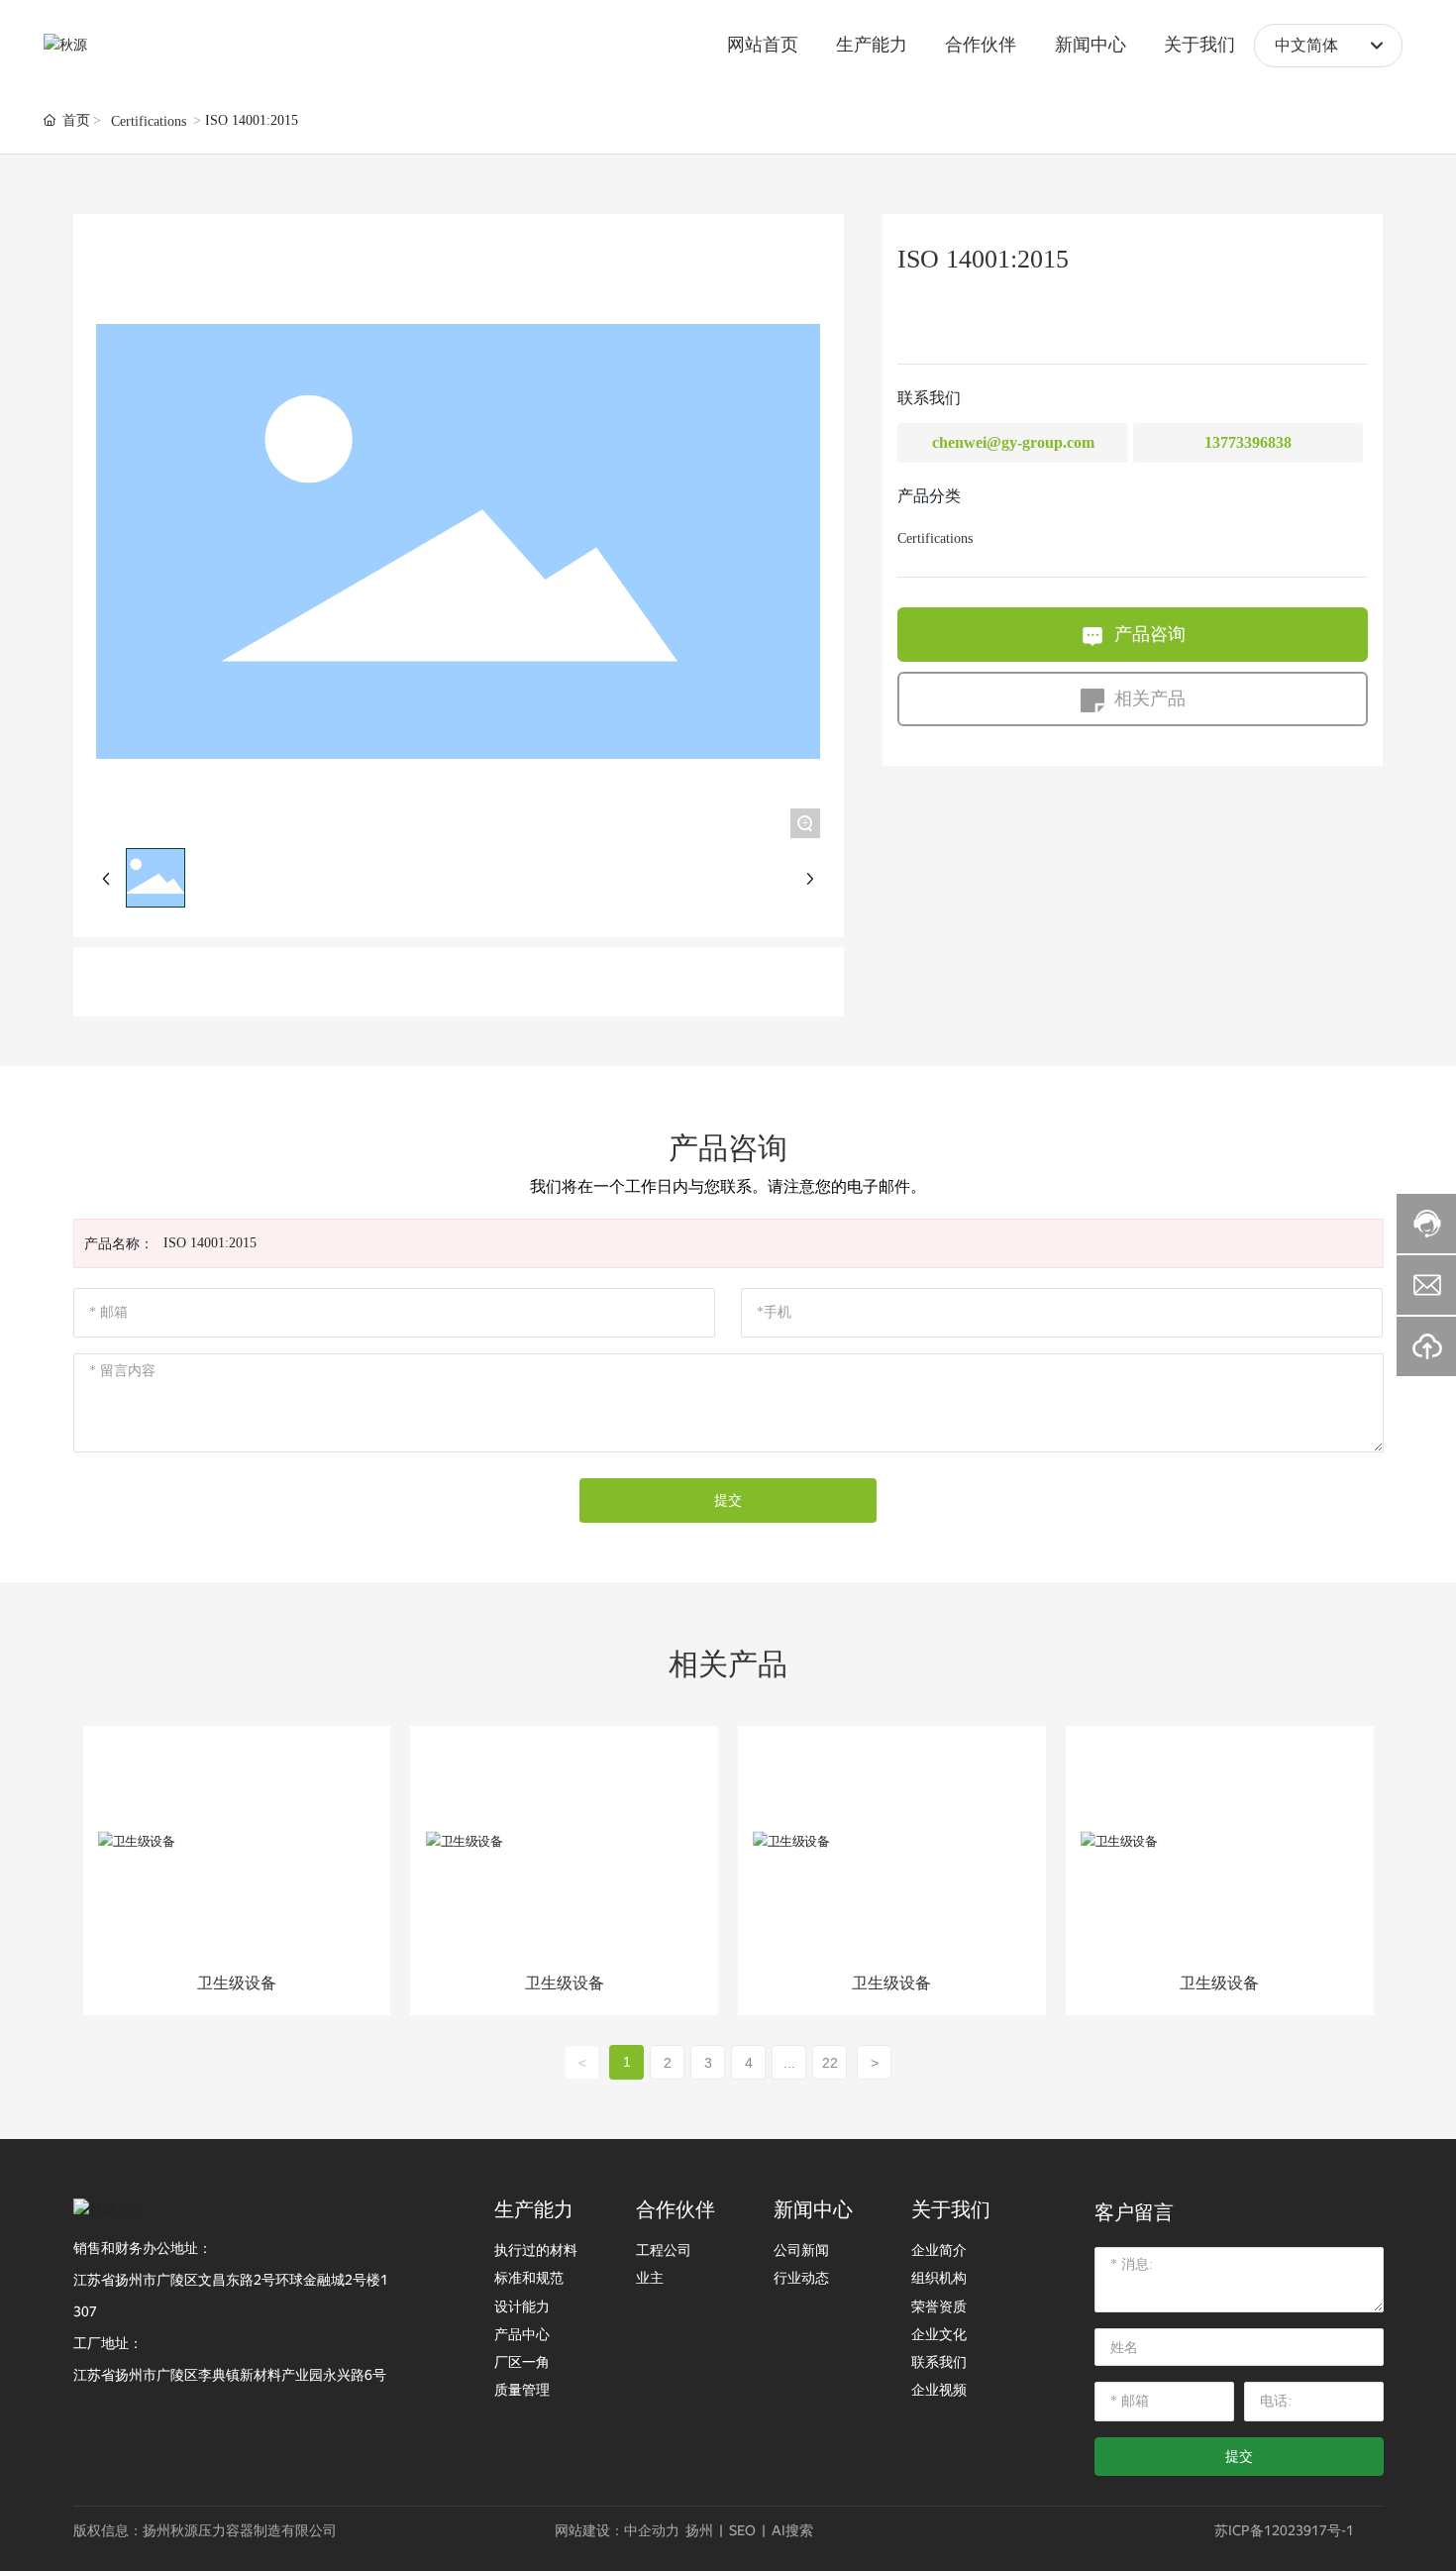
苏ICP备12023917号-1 (1284, 2530)
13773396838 (1248, 442)
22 (830, 2063)
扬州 (699, 2530)
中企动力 (652, 2530)
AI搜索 (792, 2530)
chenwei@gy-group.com (1013, 442)
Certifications (149, 121)
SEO (742, 2530)
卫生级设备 (237, 1983)
